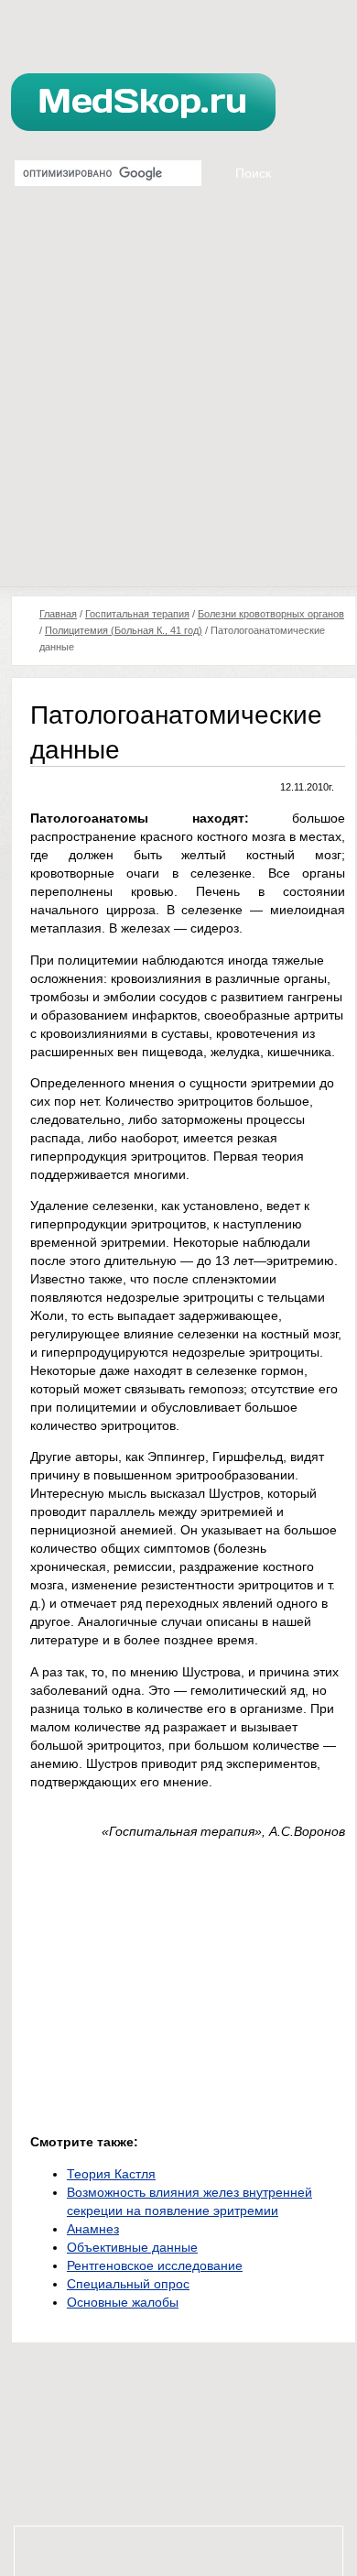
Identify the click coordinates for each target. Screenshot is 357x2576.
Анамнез (93, 2229)
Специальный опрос (128, 2284)
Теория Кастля (111, 2174)
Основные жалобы (123, 2302)
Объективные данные (132, 2247)
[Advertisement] (178, 398)
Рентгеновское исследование (155, 2265)
